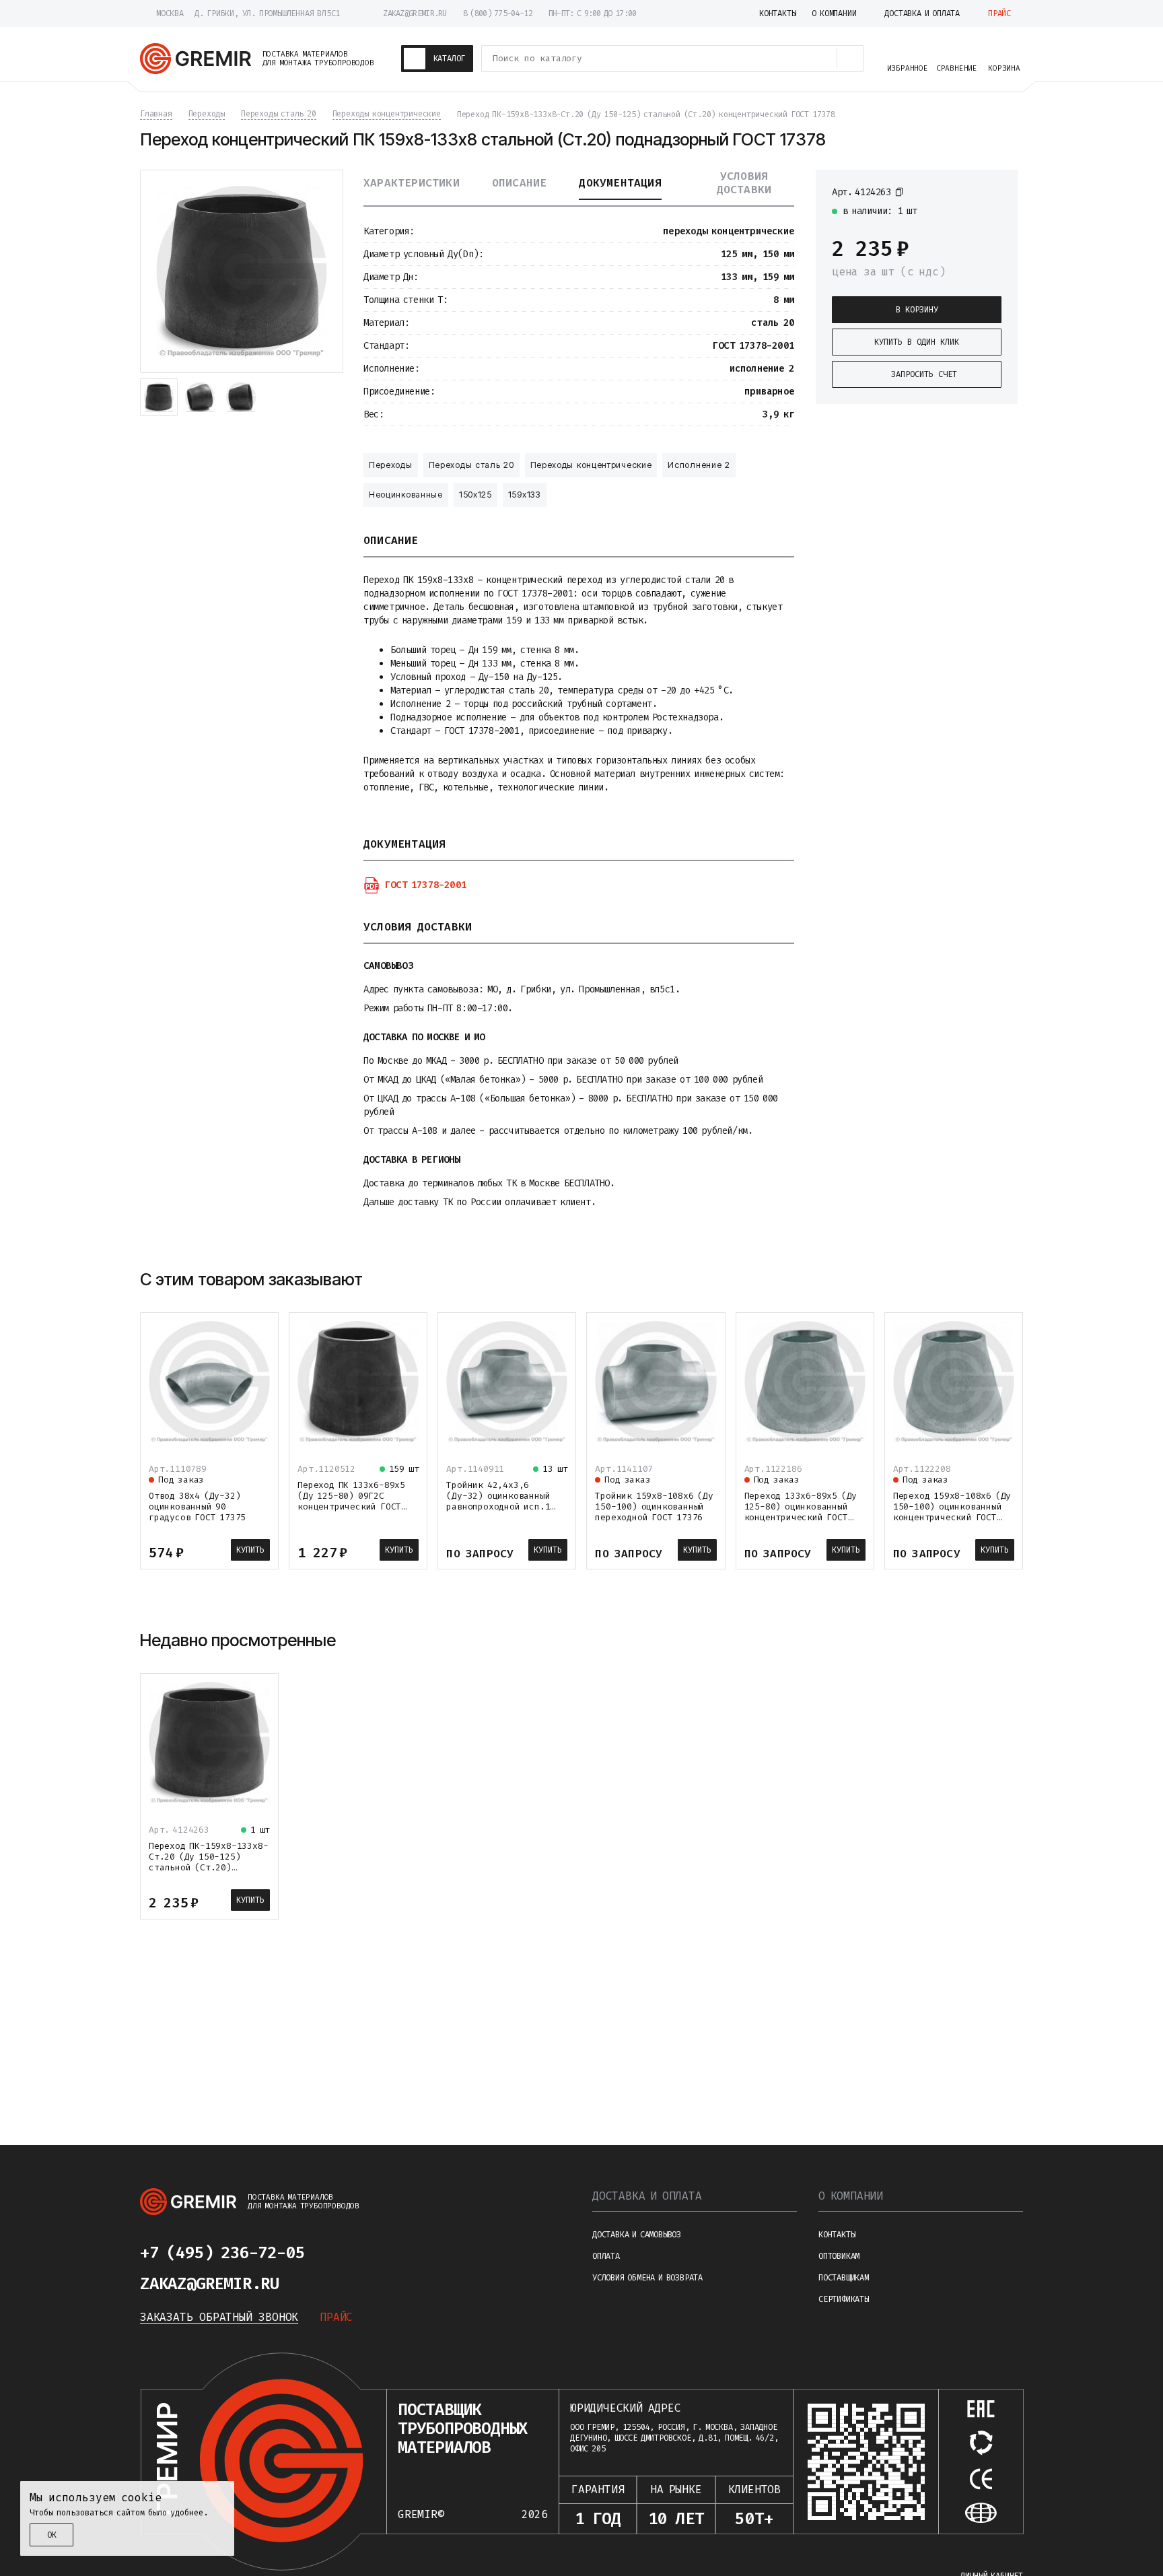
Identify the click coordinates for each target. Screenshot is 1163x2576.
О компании (851, 2196)
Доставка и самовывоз (637, 2235)
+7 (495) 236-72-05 (222, 2253)
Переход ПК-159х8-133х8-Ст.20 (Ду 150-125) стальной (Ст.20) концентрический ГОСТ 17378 (208, 1867)
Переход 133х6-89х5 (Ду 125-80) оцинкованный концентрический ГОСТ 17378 (801, 1512)
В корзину (917, 310)
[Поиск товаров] (850, 59)
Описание (520, 183)
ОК (52, 2535)
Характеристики (412, 183)
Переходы (391, 465)
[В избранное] (995, 191)
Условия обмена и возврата (647, 2278)
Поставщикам (844, 2278)
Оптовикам (839, 2256)
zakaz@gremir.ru (415, 13)
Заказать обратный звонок (219, 2317)
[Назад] (979, 1280)
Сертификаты (844, 2299)
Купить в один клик (917, 342)
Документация (620, 183)
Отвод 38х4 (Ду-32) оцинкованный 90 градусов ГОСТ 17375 (197, 1506)
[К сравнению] (971, 191)
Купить (250, 1550)
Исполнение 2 (699, 465)
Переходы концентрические (591, 465)
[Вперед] (1011, 1280)
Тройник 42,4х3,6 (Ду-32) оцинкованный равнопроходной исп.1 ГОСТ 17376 (498, 1501)
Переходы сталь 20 (471, 465)
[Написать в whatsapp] (377, 2253)
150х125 (475, 495)
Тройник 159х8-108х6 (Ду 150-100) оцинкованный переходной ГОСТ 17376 (654, 1506)
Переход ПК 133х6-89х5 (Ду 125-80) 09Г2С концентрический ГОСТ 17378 (351, 1501)
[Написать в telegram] (345, 2253)
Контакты (837, 2235)
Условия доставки (744, 183)
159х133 (525, 495)
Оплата (606, 2256)
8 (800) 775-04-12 (498, 13)
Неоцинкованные (406, 495)
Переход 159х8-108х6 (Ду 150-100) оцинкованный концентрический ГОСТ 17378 (952, 1512)
